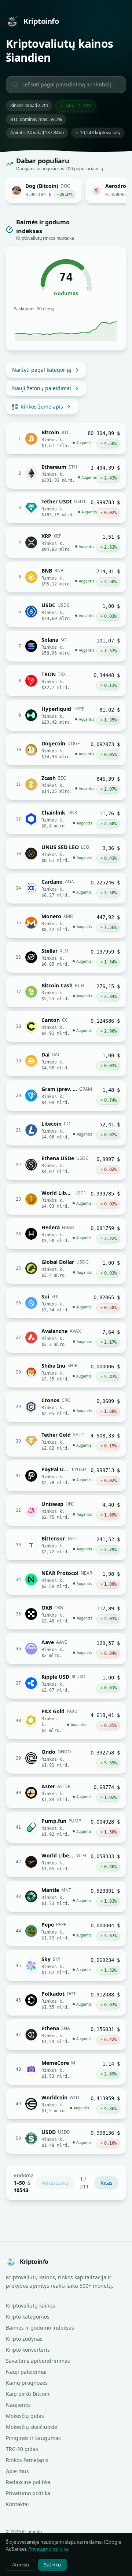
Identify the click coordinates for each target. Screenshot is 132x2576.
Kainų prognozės (27, 2383)
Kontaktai (17, 2504)
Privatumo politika (28, 2493)
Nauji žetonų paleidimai (42, 388)
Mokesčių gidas (25, 2416)
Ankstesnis (55, 2183)
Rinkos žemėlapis (42, 407)
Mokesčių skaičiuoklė (32, 2427)
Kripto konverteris (28, 2350)
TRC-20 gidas (22, 2449)
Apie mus (17, 2471)
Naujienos (18, 2405)
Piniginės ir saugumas (33, 2438)
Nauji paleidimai (26, 2372)
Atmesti (21, 2565)
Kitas (107, 2183)
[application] (66, 328)
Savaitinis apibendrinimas (38, 2361)
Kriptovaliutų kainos (30, 2306)
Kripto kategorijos (28, 2317)
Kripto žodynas (24, 2339)
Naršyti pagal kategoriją (42, 370)
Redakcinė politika (28, 2482)
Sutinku (52, 2565)
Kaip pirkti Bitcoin (28, 2394)
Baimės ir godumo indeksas (40, 2328)
